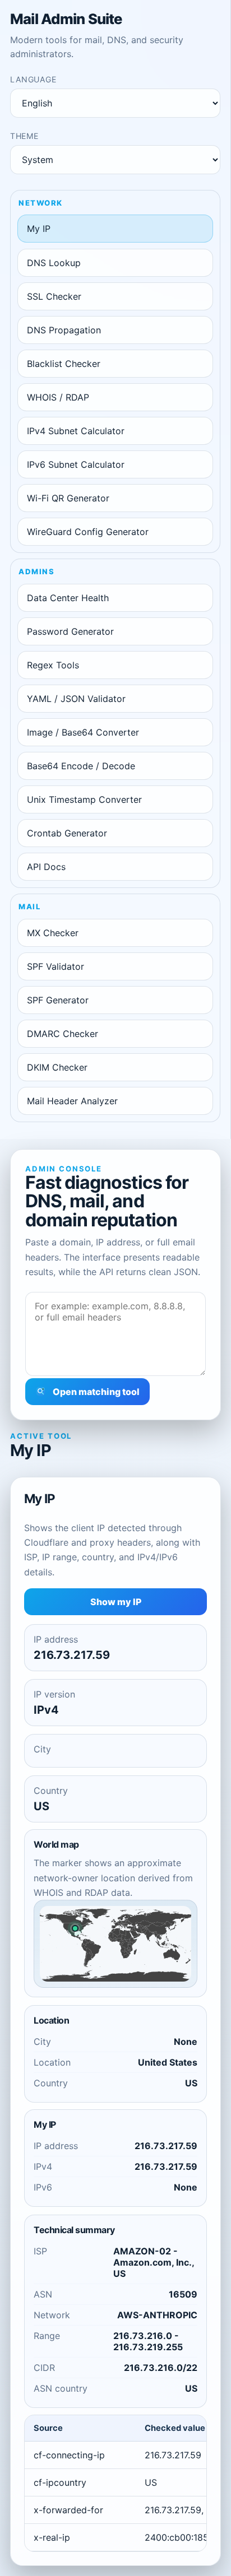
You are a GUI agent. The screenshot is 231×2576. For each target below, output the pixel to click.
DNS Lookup (54, 263)
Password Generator (70, 631)
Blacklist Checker (64, 364)
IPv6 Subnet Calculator (76, 464)
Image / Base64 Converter (83, 732)
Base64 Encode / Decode (81, 766)
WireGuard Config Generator (88, 532)
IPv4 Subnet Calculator (76, 431)
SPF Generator (58, 1000)
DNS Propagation (64, 330)
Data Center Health (68, 598)
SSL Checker (54, 296)
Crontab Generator (67, 833)
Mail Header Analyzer (72, 1101)
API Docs (46, 867)
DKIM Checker (57, 1067)
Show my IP (116, 1602)
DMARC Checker (63, 1034)
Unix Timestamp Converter (84, 799)
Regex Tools (53, 665)
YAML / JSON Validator (76, 699)
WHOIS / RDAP (58, 397)
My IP (39, 229)
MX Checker (53, 933)
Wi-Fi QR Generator (68, 498)
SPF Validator (56, 966)
